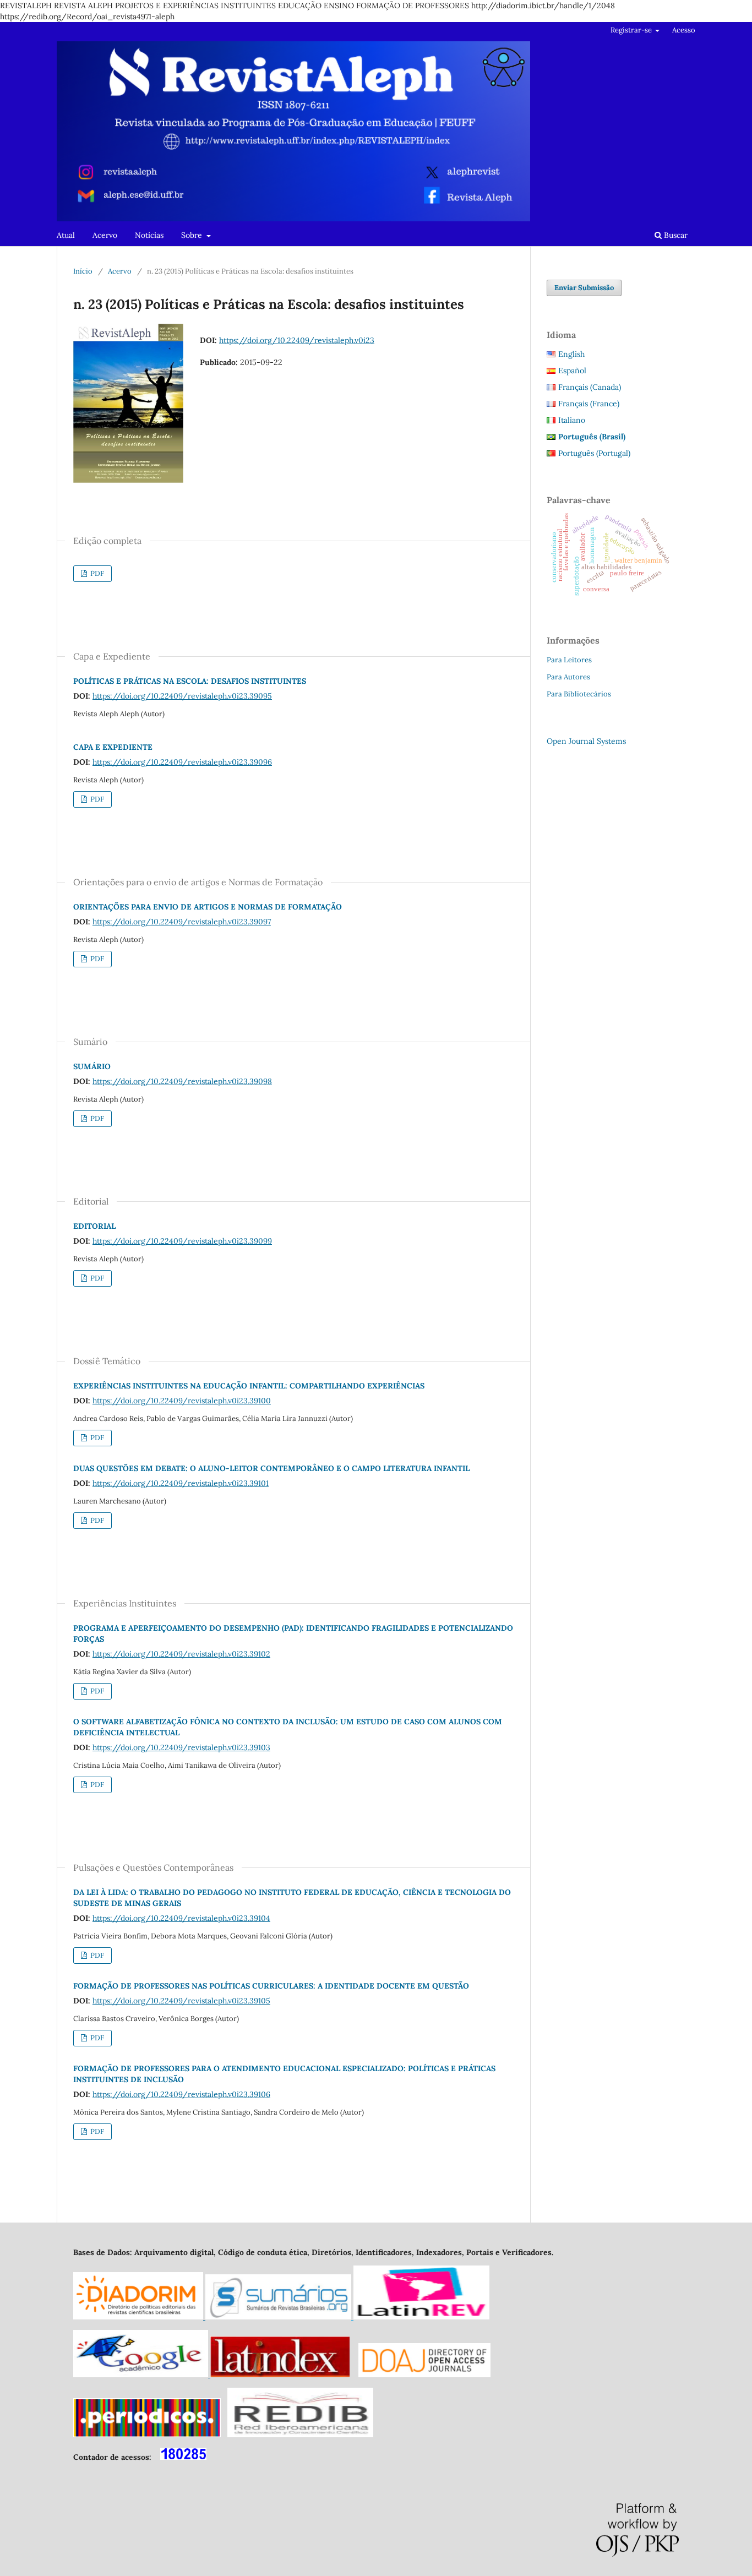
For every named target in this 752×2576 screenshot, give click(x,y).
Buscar (675, 235)
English (571, 354)
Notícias (149, 235)
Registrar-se (632, 30)
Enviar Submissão (584, 288)
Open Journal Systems (586, 741)
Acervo (105, 235)
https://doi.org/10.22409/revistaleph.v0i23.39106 (181, 2094)
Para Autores (568, 677)
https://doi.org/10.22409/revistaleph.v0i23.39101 (181, 1483)
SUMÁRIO (92, 1066)
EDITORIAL (94, 1226)
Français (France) (589, 404)
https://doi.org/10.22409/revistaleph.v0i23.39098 (182, 1081)
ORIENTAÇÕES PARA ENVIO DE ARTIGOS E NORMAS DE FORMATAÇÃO (208, 907)
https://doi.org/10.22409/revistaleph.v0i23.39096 (182, 762)
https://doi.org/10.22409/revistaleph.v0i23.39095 (182, 696)
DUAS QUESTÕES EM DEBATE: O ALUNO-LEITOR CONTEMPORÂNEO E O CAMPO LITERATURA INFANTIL (271, 1468)
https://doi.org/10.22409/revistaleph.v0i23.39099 (182, 1241)
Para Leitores (569, 660)
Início (83, 271)
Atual (66, 235)
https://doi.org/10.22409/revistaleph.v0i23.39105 (181, 2001)
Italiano (572, 420)
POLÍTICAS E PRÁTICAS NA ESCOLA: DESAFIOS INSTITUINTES (190, 681)
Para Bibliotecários (579, 694)
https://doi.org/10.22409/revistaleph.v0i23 (297, 340)
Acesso (684, 30)
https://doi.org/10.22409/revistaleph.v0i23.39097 (182, 922)
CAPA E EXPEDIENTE (113, 747)
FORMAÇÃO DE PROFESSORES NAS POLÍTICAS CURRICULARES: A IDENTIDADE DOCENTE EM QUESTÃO (271, 1986)
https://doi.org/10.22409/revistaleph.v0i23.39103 (181, 1747)
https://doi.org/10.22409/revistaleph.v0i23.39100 (182, 1401)
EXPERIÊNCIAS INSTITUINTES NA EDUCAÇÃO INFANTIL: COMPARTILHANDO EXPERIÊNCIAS (249, 1386)
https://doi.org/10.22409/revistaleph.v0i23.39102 (181, 1654)
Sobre (193, 235)
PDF (96, 573)
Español (572, 371)
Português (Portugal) (594, 453)
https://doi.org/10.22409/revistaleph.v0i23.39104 (181, 1918)
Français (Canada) (590, 387)
